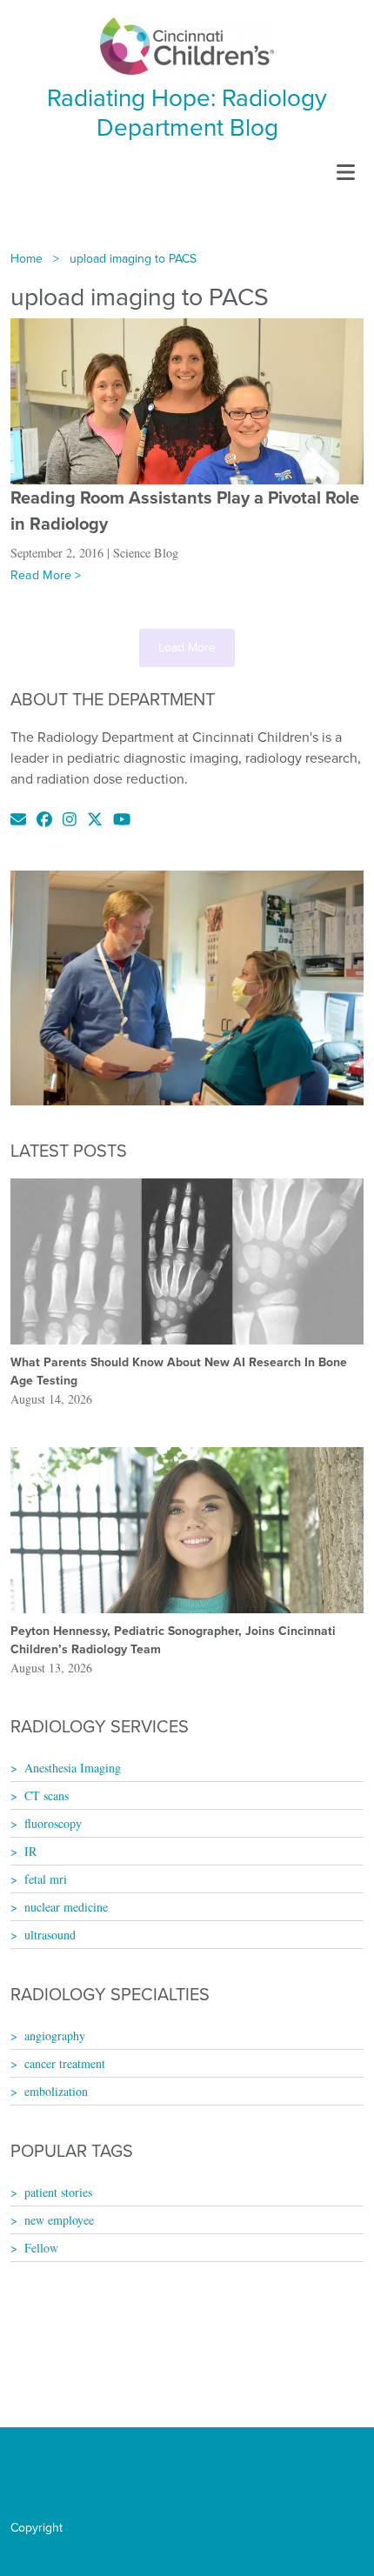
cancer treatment (65, 2063)
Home (27, 259)
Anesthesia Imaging (73, 1768)
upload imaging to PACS (133, 259)
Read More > (46, 575)
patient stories (58, 2192)
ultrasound (50, 1935)
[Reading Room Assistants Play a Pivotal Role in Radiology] (187, 400)
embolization (56, 2091)
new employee (59, 2220)
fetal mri (46, 1879)
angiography (55, 2035)
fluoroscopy (53, 1823)
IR (30, 1851)
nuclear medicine (66, 1907)
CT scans (47, 1795)
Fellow (41, 2248)
